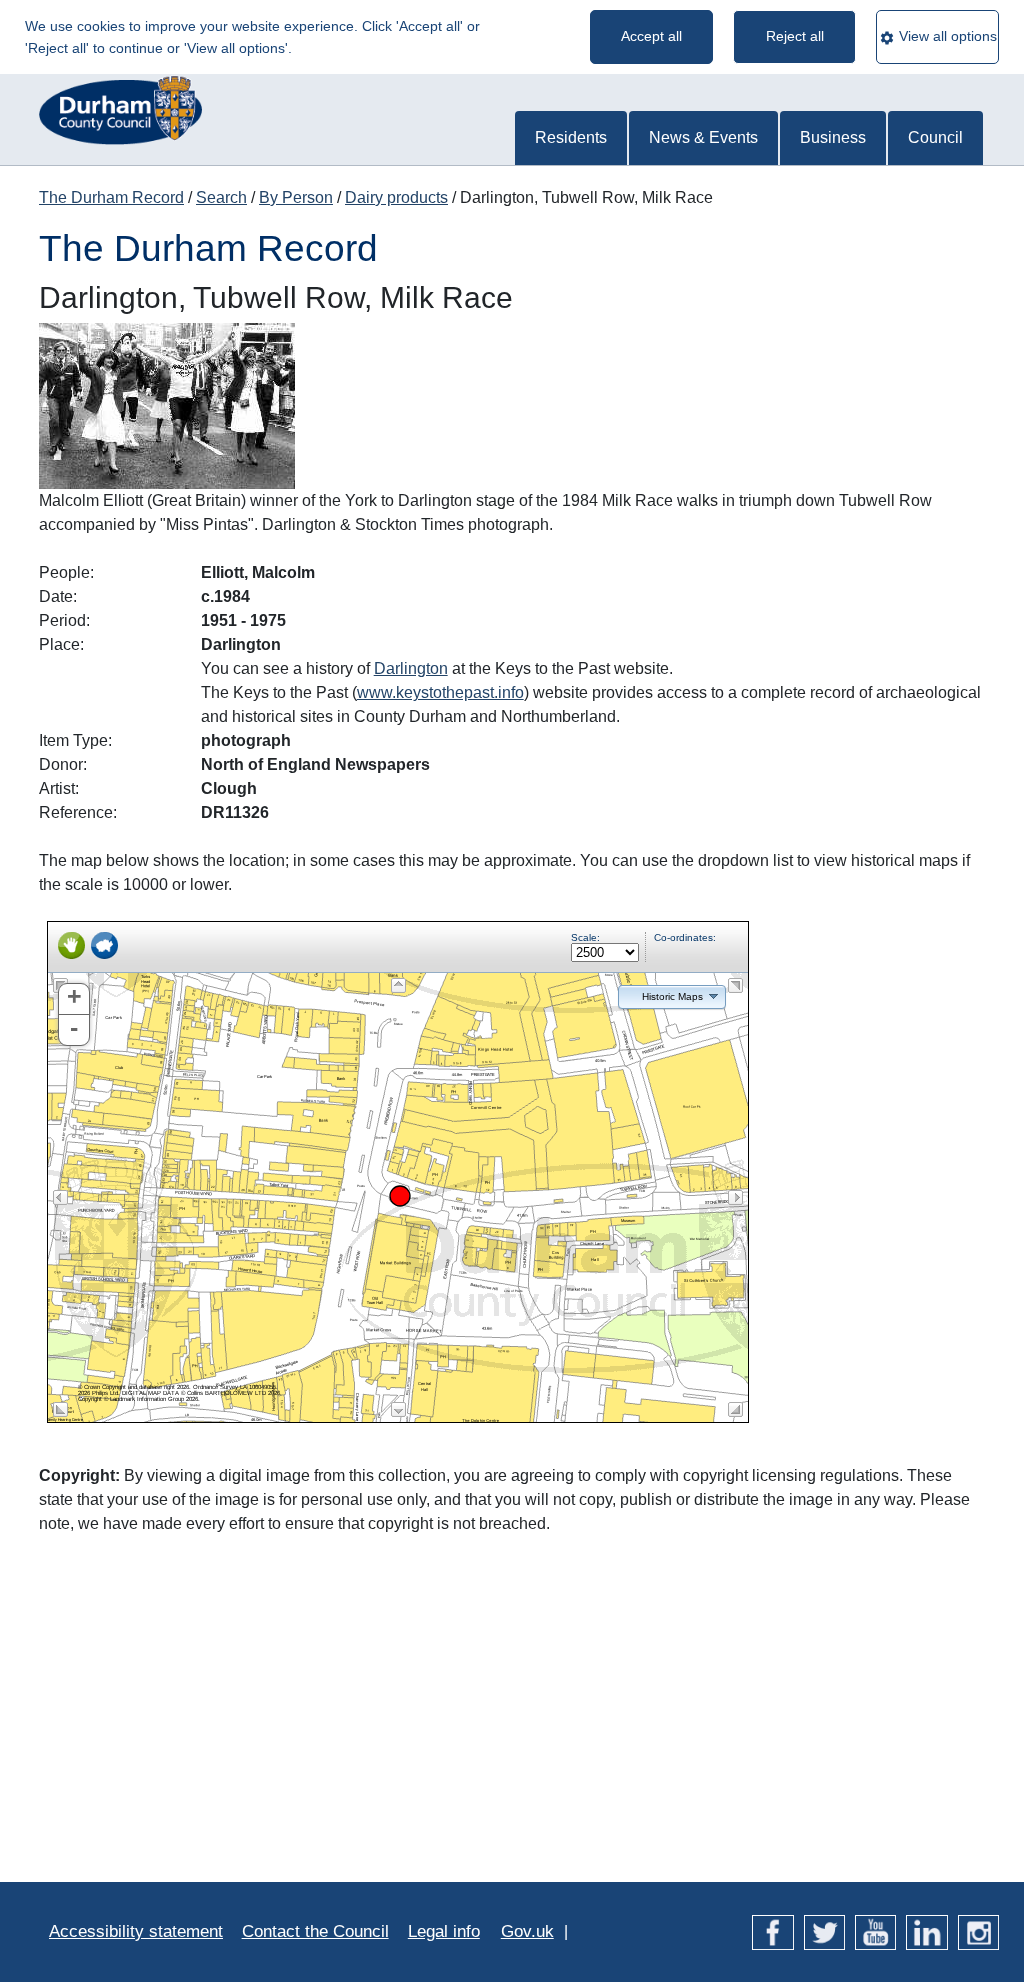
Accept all (651, 36)
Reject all (795, 36)
